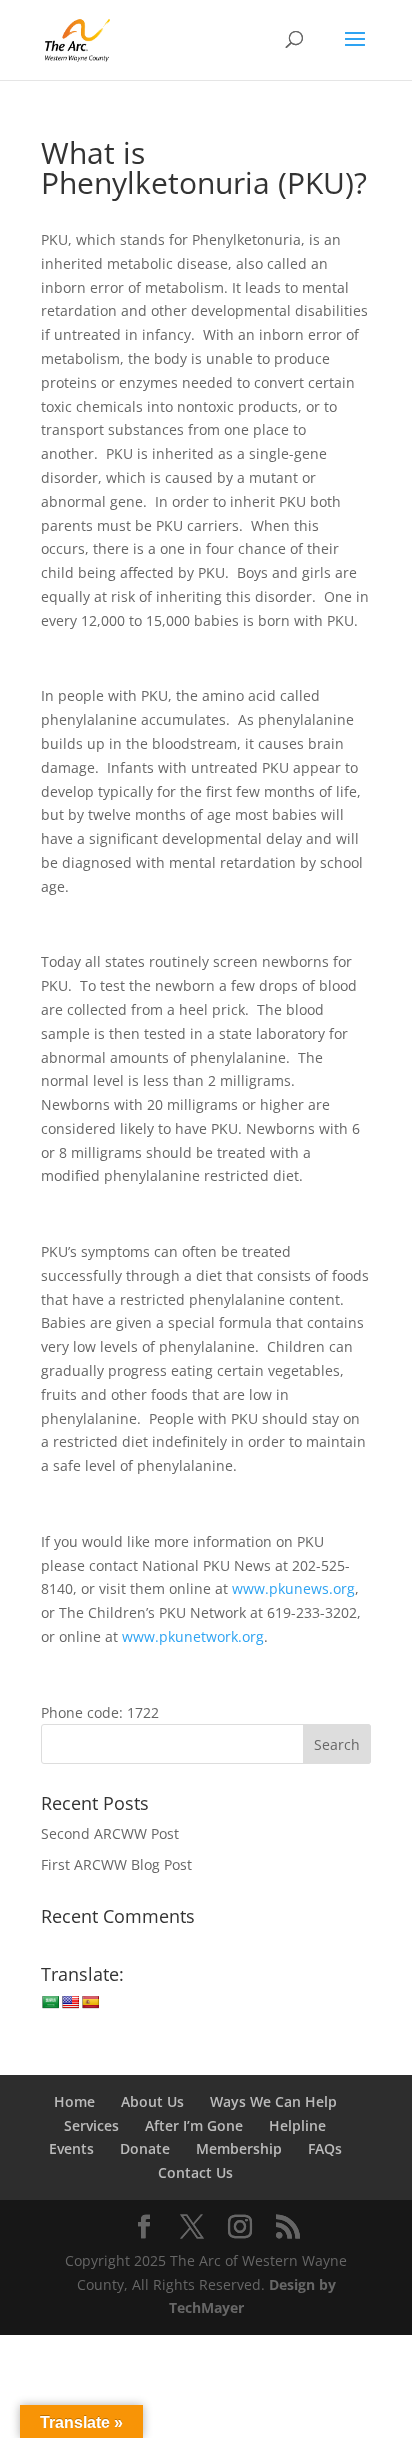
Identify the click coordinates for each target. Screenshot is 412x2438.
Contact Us (195, 2172)
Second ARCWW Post (110, 1833)
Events (71, 2148)
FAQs (325, 2148)
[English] (70, 2002)
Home (74, 2101)
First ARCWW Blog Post (116, 1864)
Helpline (297, 2125)
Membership (239, 2148)
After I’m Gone (194, 2125)
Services (91, 2125)
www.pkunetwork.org (193, 1636)
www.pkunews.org (293, 1588)
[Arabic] (50, 2002)
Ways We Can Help (273, 2101)
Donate (145, 2148)
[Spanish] (90, 2002)
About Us (152, 2101)
